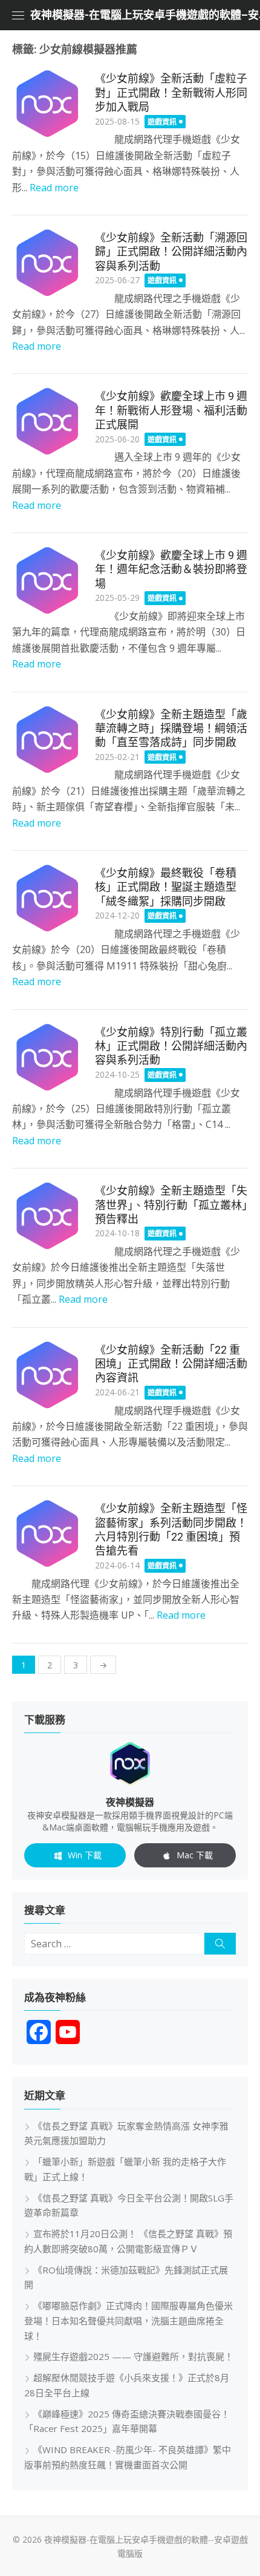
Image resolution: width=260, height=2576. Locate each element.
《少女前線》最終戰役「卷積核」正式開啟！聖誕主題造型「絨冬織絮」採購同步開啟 (166, 887)
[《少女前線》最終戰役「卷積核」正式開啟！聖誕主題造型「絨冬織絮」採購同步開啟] (47, 898)
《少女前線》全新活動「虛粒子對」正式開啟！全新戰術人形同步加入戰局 (171, 93)
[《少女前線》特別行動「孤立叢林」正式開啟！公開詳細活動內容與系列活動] (47, 1057)
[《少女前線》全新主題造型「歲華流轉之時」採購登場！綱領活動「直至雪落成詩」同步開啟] (47, 740)
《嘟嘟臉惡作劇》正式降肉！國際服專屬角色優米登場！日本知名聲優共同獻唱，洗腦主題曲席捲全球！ (128, 2321)
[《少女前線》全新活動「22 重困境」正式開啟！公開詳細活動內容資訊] (47, 1375)
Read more (54, 188)
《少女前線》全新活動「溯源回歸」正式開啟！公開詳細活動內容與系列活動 (171, 252)
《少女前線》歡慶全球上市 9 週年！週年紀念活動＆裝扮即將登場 (171, 569)
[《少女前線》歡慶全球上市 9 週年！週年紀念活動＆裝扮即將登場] (47, 581)
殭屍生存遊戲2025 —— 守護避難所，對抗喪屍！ (133, 2356)
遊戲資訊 (162, 122)
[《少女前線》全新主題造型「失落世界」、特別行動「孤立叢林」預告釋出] (47, 1216)
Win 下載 (85, 1855)
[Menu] (18, 15)
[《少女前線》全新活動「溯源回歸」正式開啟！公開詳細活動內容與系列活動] (47, 263)
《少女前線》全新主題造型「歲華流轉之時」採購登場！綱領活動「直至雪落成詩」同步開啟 (171, 729)
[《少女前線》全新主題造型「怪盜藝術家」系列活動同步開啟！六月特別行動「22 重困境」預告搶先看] (47, 1534)
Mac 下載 (195, 1855)
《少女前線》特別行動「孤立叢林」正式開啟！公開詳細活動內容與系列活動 (171, 1046)
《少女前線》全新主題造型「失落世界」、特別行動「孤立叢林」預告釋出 (171, 1205)
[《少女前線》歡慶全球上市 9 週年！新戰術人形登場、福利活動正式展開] (47, 421)
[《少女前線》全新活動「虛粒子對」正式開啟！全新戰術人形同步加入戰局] (47, 104)
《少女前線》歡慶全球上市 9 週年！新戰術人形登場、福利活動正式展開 (171, 410)
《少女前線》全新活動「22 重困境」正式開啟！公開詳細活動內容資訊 (171, 1364)
